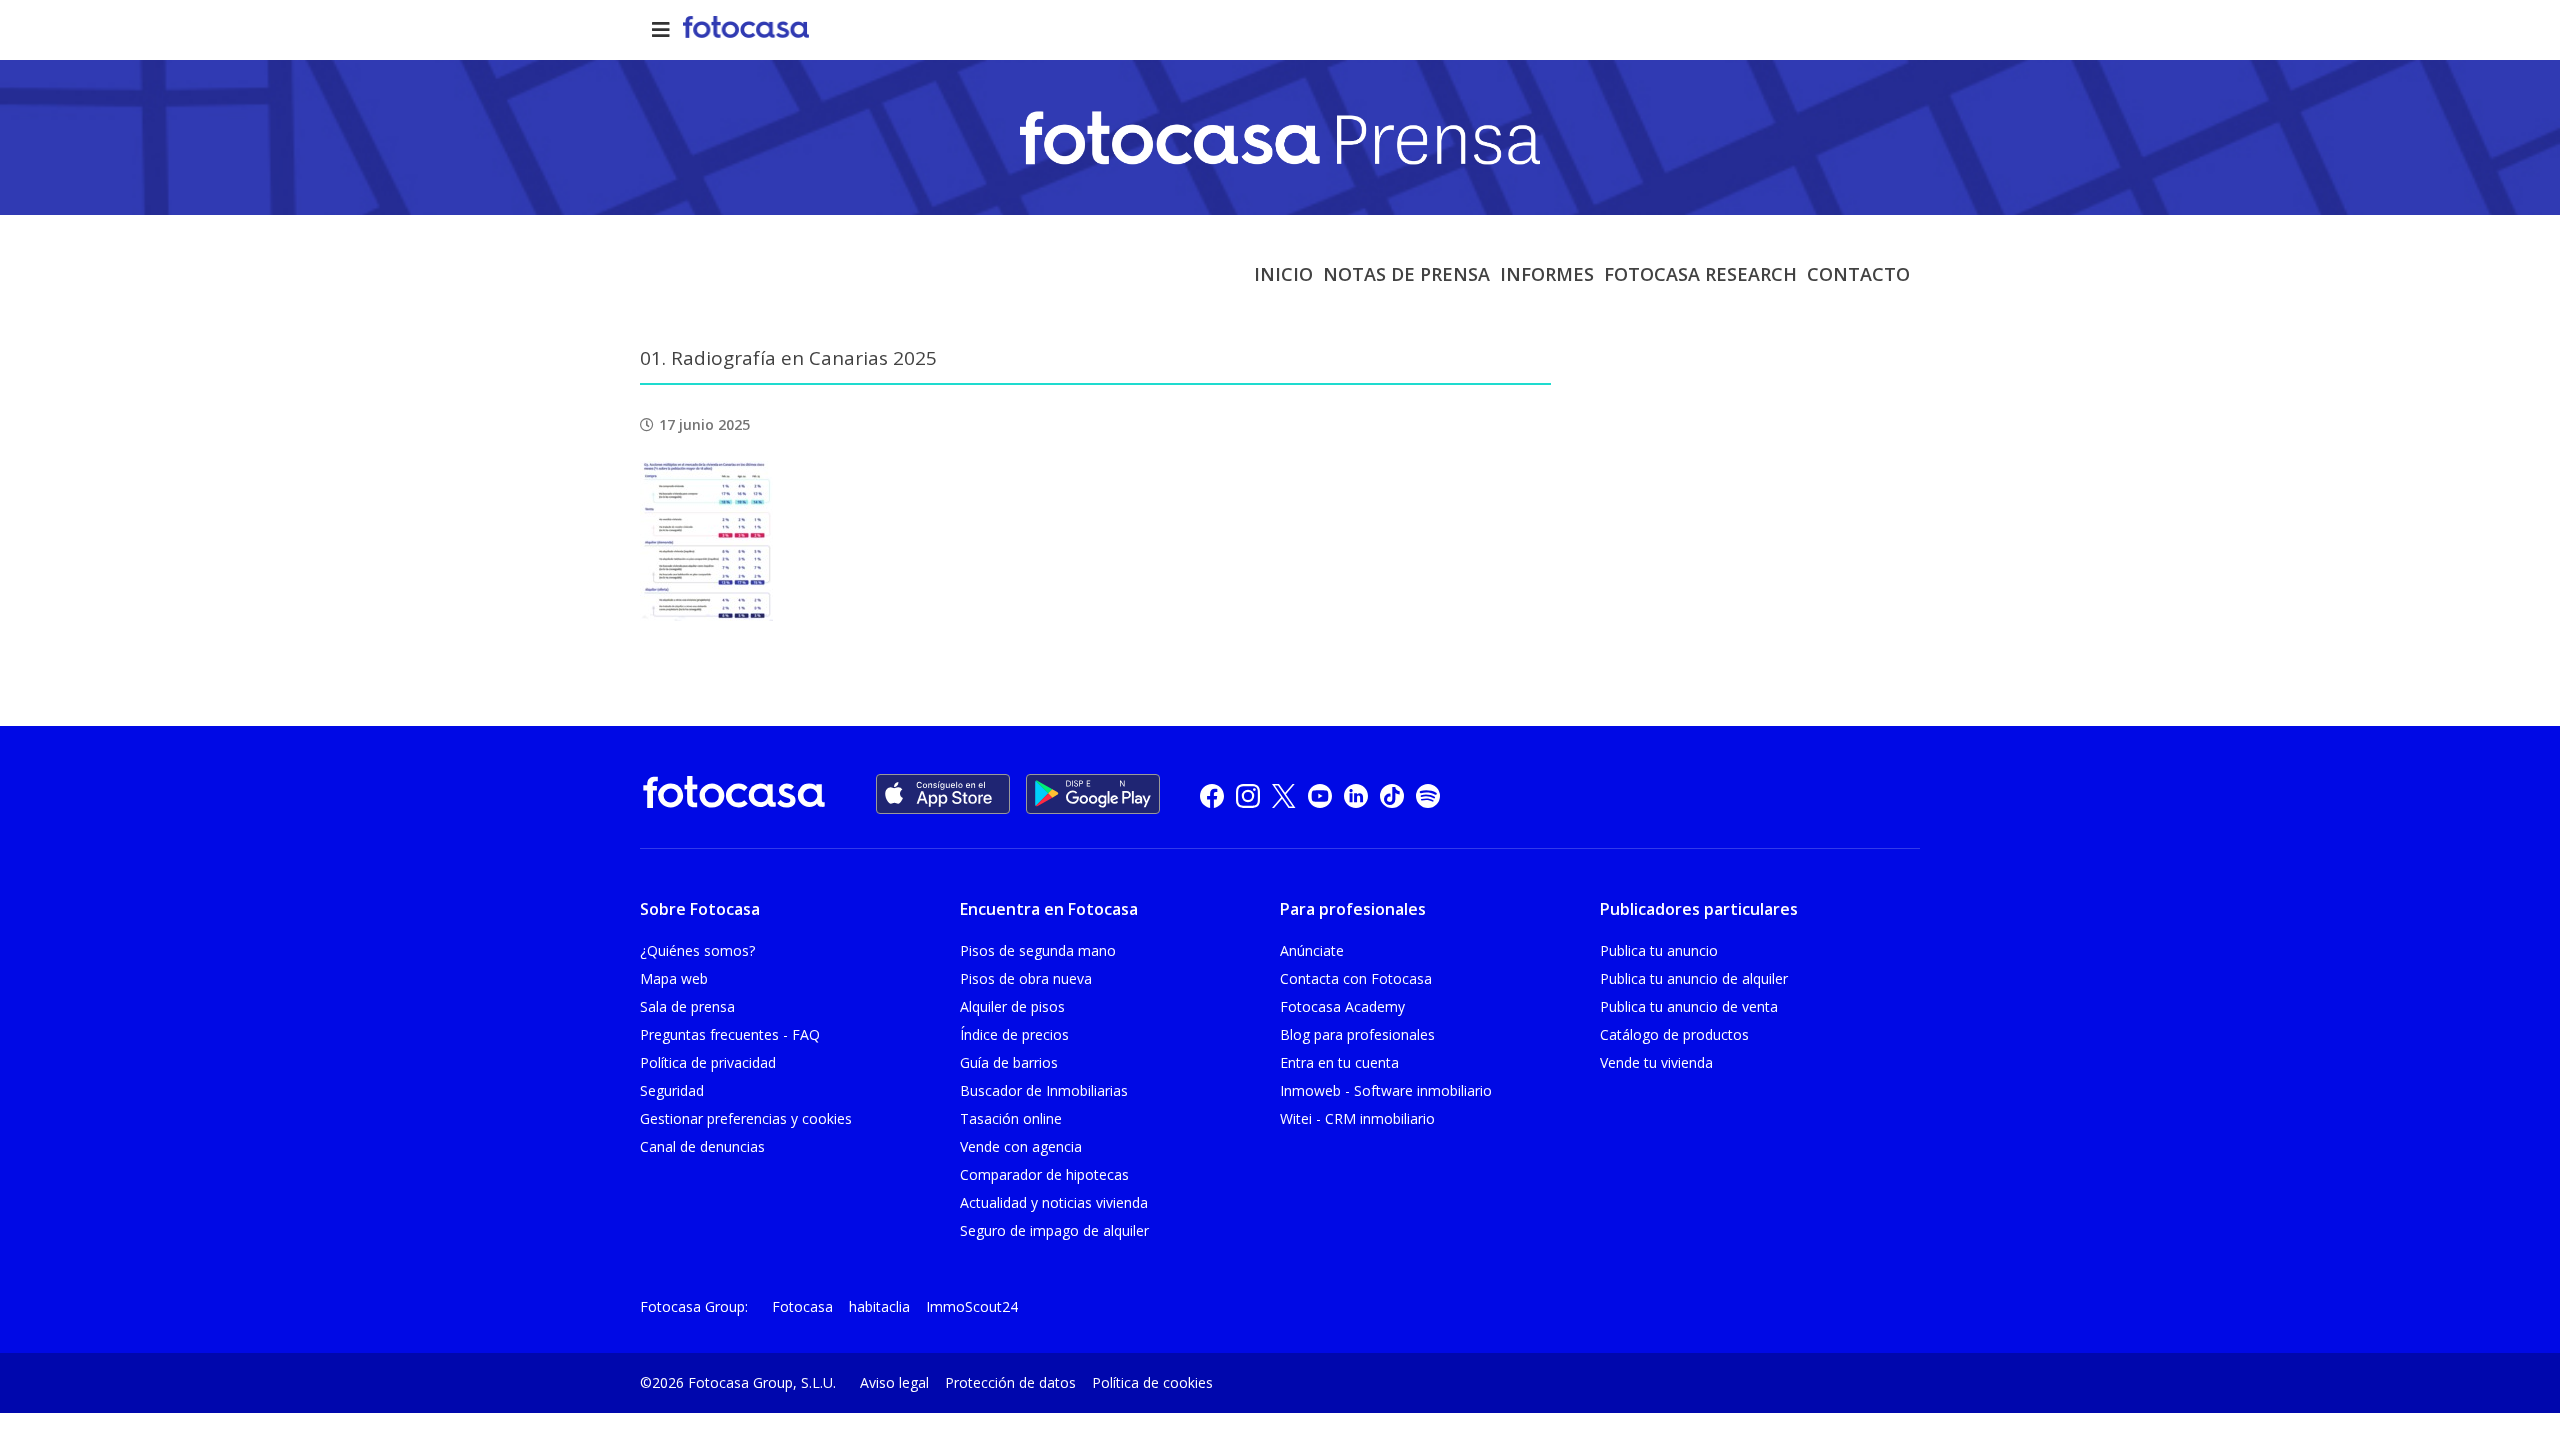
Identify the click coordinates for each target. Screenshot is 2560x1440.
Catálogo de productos (1674, 1034)
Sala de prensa (687, 1006)
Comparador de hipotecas (1044, 1174)
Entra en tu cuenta (1339, 1062)
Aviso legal (894, 1382)
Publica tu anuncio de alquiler (1694, 978)
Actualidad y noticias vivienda (1054, 1202)
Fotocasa (802, 1306)
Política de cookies (1152, 1382)
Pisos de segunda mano (1038, 950)
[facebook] (1212, 794)
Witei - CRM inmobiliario (1357, 1118)
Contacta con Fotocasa (1356, 978)
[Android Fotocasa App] (1093, 794)
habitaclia (879, 1306)
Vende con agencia (1021, 1146)
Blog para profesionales (1357, 1034)
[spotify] (1428, 794)
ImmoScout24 (972, 1306)
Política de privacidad (708, 1062)
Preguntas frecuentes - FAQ (730, 1034)
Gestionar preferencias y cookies (746, 1118)
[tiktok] (1392, 794)
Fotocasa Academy (1342, 1006)
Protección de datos (1010, 1382)
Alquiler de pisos (1012, 1006)
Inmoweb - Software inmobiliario (1386, 1090)
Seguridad (672, 1090)
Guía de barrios (1009, 1062)
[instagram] (1248, 794)
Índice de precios (1014, 1034)
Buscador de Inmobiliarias (1044, 1090)
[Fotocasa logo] (734, 795)
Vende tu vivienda (1656, 1062)
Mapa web (674, 978)
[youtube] (1320, 794)
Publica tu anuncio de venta (1689, 1006)
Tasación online (1011, 1118)
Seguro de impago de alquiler (1054, 1230)
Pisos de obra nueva (1026, 978)
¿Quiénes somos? (697, 950)
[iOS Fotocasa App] (943, 794)
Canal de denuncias (702, 1146)
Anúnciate (1312, 950)
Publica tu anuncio (1659, 950)
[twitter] (1284, 794)
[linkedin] (1356, 794)
